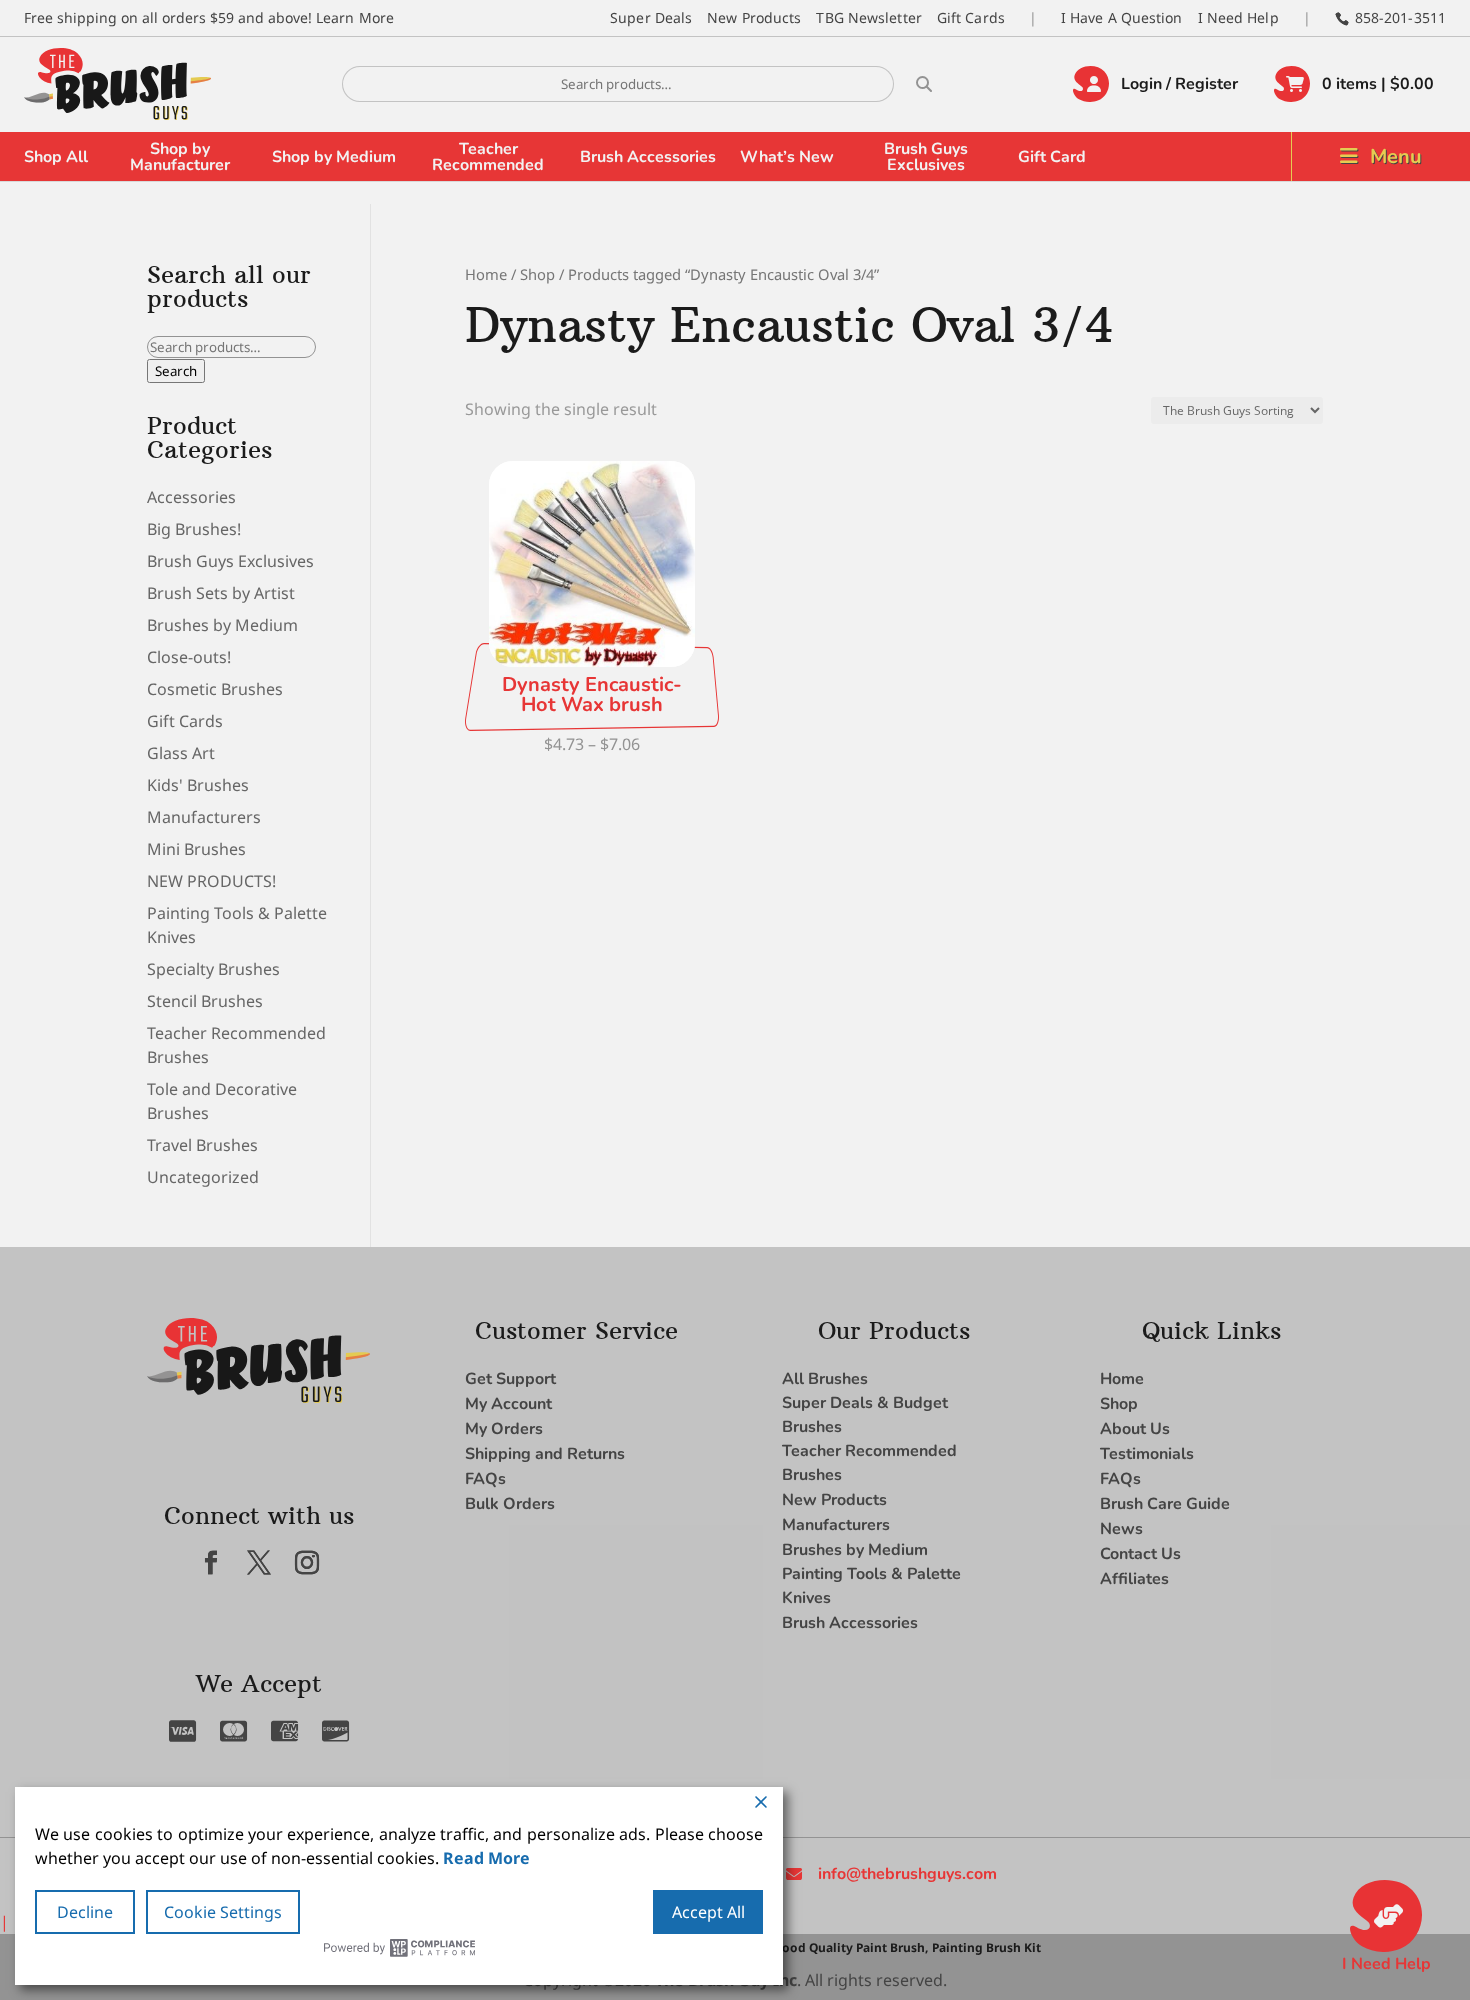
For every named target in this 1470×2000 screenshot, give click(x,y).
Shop (537, 274)
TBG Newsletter (868, 17)
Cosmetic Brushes (215, 689)
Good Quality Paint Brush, (850, 1947)
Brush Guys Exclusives (926, 157)
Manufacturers (204, 817)
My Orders (504, 1429)
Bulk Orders (510, 1504)
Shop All (56, 157)
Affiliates (1134, 1579)
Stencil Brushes (205, 1001)
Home (486, 274)
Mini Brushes (196, 849)
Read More (486, 1858)
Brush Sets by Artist (221, 593)
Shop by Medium (334, 157)
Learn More (355, 17)
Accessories (191, 497)
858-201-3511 (1400, 17)
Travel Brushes (202, 1145)
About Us (1135, 1429)
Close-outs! (189, 657)
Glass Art (181, 753)
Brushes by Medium (222, 625)
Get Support (510, 1379)
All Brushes (825, 1379)
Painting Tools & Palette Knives (871, 1586)
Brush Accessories (648, 157)
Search (176, 371)
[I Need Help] (1386, 1916)
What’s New (787, 157)
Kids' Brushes (198, 785)
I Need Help (1238, 17)
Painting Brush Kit (986, 1947)
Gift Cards (971, 17)
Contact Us (1140, 1554)
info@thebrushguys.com (907, 1874)
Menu (1396, 156)
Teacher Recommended (488, 157)
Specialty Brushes (213, 969)
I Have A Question (1122, 17)
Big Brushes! (194, 529)
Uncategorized (203, 1177)
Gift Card (1052, 157)
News (1121, 1529)
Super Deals (651, 17)
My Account (508, 1404)
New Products (754, 17)
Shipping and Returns (545, 1454)
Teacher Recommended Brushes (869, 1463)
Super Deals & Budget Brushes (865, 1415)
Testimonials (1147, 1454)
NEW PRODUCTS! (211, 881)
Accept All (708, 1912)
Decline (85, 1912)
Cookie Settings (223, 1912)
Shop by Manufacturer (180, 157)
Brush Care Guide (1165, 1504)
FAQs (485, 1479)
